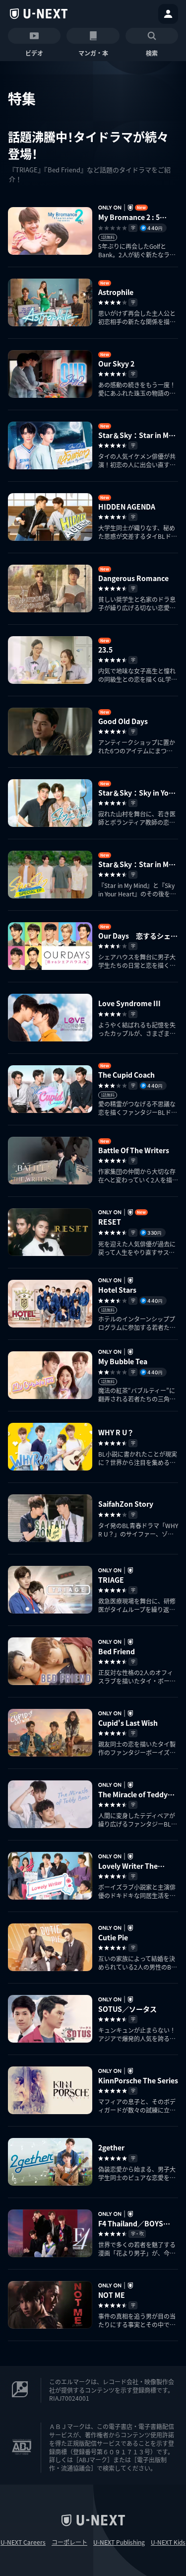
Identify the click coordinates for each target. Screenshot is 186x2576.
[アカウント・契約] (168, 14)
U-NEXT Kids (168, 2542)
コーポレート (69, 2542)
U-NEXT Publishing (119, 2542)
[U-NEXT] (39, 14)
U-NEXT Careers (23, 2542)
